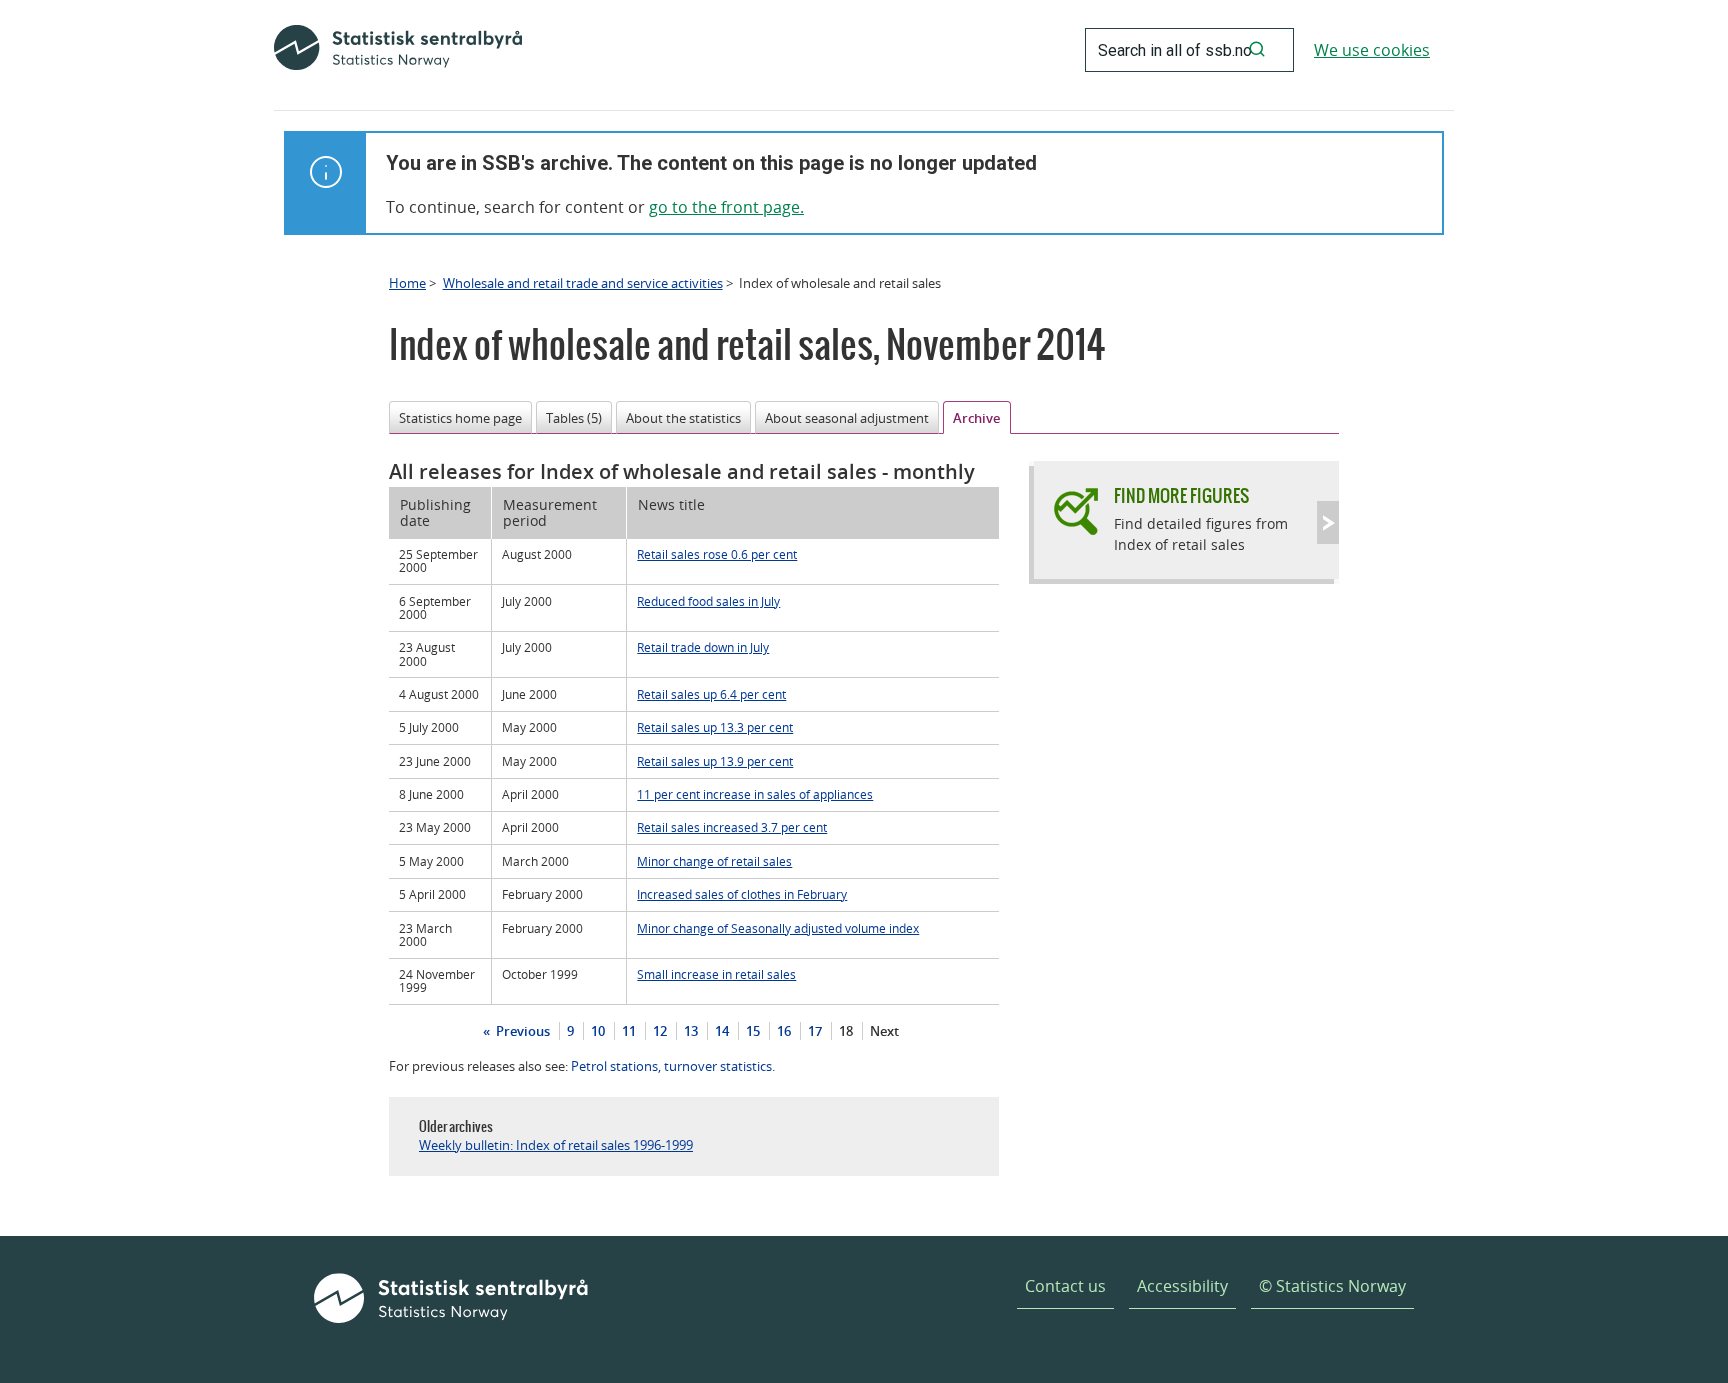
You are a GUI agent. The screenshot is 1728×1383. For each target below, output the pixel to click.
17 (815, 1031)
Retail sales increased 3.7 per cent (732, 827)
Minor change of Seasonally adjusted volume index (778, 928)
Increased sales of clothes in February (742, 894)
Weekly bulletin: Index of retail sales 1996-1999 (556, 1145)
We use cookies (1372, 50)
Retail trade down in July (703, 647)
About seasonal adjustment (847, 418)
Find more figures (1181, 495)
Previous (521, 1031)
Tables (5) (574, 418)
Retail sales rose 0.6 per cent (717, 554)
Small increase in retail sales (716, 974)
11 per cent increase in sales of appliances (755, 794)
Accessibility (1182, 1286)
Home (407, 283)
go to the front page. (726, 207)
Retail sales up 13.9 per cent (715, 761)
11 (629, 1031)
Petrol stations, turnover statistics (671, 1066)
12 (660, 1031)
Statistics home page (460, 418)
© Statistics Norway (1332, 1286)
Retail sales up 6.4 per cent (711, 694)
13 (691, 1031)
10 (598, 1031)
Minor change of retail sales (714, 861)
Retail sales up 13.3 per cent (715, 727)
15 (753, 1031)
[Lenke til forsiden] (398, 50)
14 (722, 1031)
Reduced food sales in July (708, 601)
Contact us (1065, 1286)
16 (784, 1031)
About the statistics (683, 418)
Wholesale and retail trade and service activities (583, 283)
